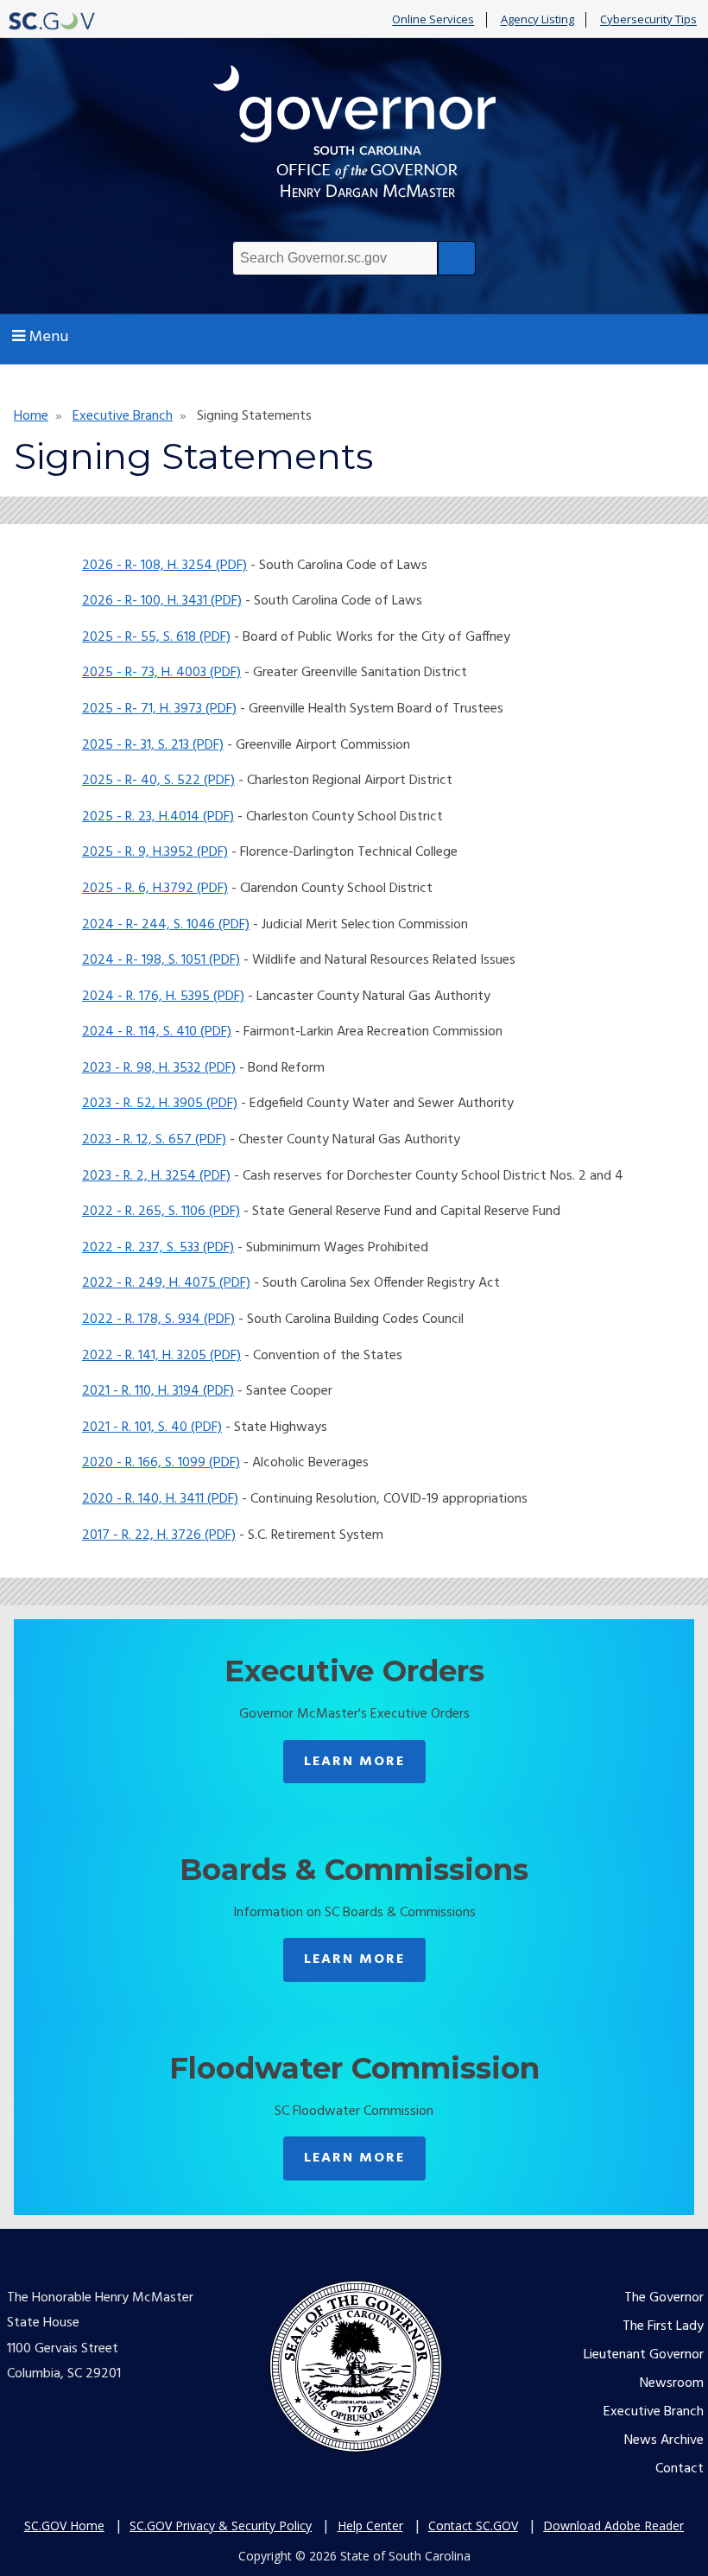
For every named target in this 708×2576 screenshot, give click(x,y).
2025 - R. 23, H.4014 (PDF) (158, 817)
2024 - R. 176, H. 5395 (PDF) (163, 997)
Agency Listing (537, 20)
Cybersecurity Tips (648, 20)
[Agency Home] (354, 136)
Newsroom (672, 2383)
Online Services (433, 20)
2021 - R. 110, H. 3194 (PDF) (158, 1391)
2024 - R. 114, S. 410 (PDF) (157, 1032)
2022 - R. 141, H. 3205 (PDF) (161, 1356)
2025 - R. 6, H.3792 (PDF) (155, 889)
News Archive (664, 2440)
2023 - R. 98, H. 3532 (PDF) (159, 1068)
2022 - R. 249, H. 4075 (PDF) (166, 1283)
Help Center (370, 2525)
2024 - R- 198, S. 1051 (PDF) (161, 960)
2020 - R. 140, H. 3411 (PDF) (160, 1499)
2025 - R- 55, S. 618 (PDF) (156, 637)
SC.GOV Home (64, 2525)
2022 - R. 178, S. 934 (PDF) (158, 1320)
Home (31, 416)
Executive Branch (123, 416)
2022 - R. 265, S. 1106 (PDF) (161, 1212)
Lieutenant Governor (644, 2355)
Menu (49, 337)
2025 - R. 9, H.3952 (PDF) (155, 852)
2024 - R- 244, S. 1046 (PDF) (166, 925)
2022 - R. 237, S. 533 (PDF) (158, 1248)
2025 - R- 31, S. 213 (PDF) (153, 745)
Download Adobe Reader (613, 2525)
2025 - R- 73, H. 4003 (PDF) (161, 673)
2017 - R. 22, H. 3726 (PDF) (159, 1535)
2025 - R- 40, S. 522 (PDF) (158, 781)
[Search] (457, 258)
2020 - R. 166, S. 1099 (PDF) (161, 1463)
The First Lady (663, 2326)
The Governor (664, 2298)
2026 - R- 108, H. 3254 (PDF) (164, 566)
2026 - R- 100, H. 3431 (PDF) (162, 601)
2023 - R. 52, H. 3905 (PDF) (160, 1104)
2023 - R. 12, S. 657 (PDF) (154, 1140)
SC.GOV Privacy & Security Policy (221, 2525)
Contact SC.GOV (473, 2525)
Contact (680, 2469)
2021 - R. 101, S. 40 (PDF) (152, 1427)
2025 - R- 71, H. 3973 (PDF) (159, 709)
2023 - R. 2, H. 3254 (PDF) (156, 1176)
